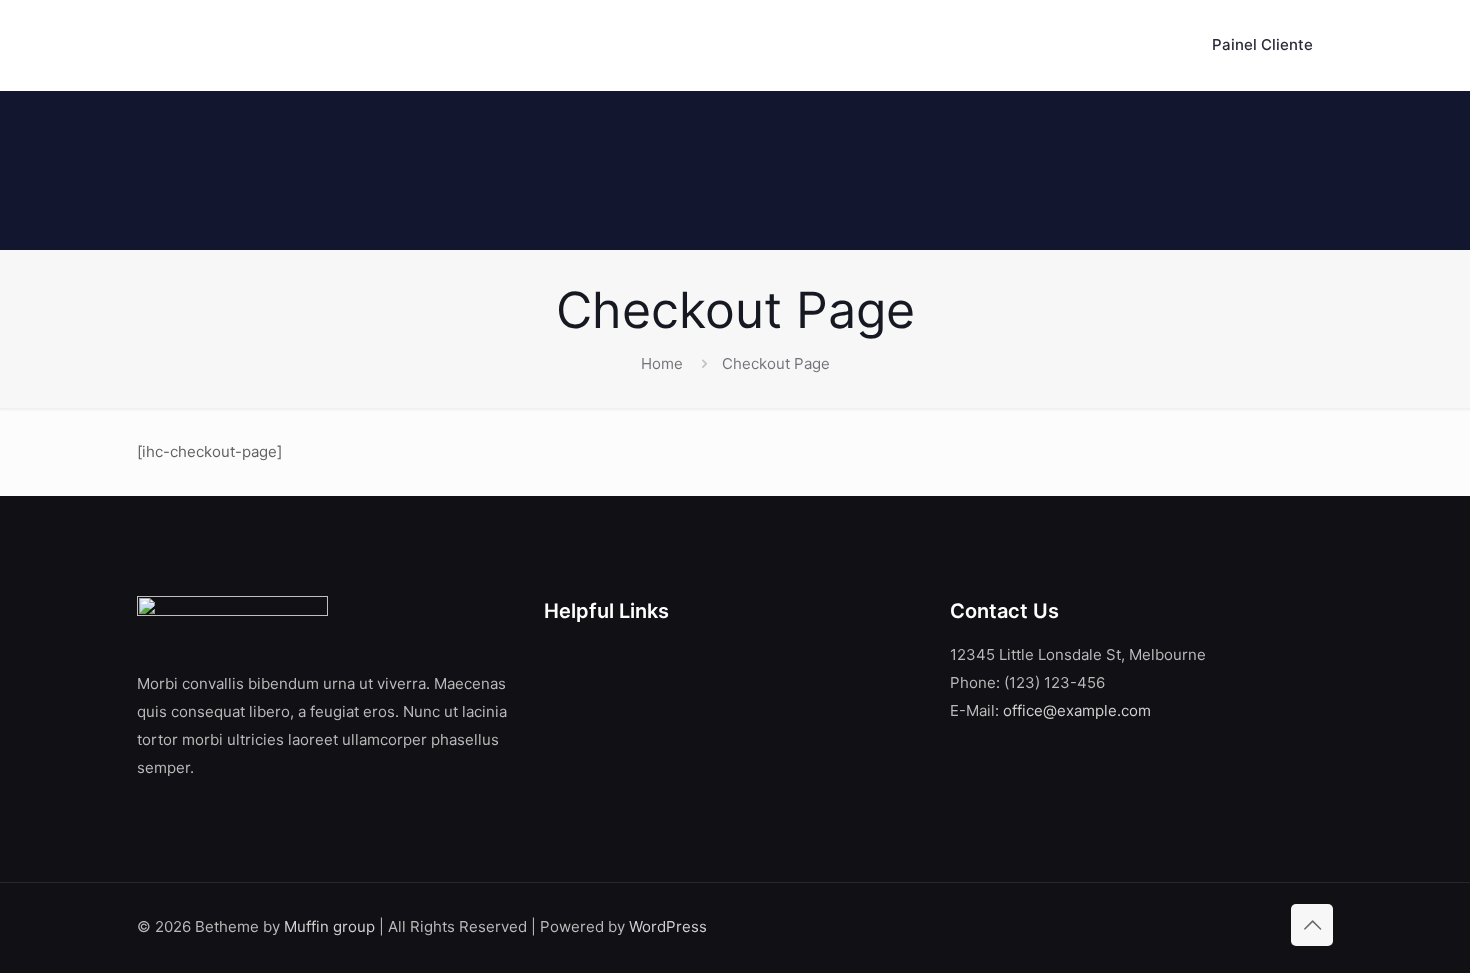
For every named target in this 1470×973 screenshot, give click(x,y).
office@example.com (1077, 710)
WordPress (668, 926)
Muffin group (329, 926)
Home (662, 363)
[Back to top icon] (1312, 925)
